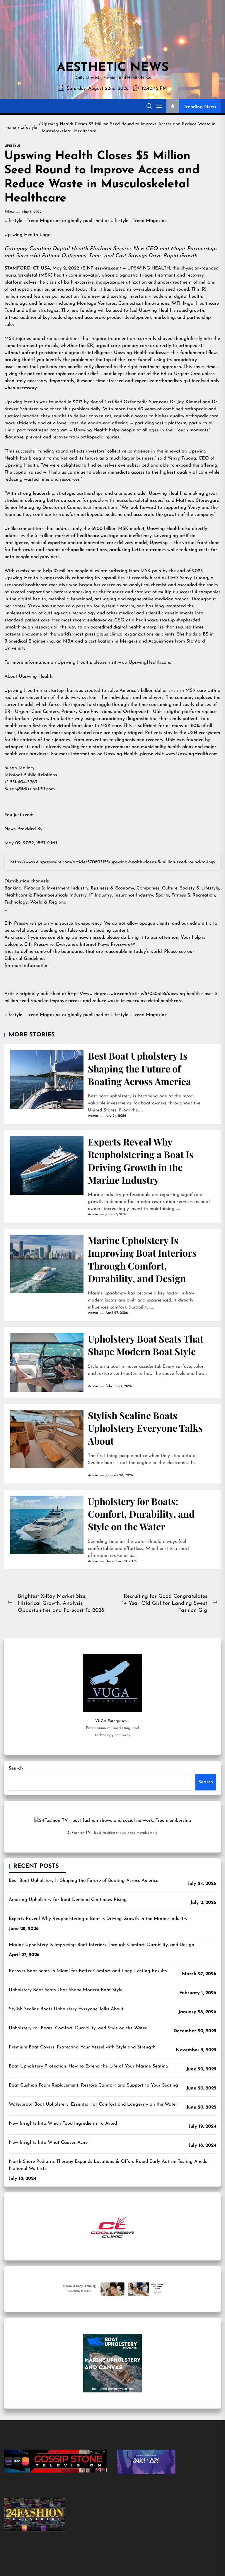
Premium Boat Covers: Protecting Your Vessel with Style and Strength (82, 2047)
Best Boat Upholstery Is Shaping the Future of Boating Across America (139, 1068)
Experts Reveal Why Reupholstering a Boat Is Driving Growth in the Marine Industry (141, 1161)
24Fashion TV (79, 1833)
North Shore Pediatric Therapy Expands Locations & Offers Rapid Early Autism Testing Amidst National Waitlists (109, 2165)
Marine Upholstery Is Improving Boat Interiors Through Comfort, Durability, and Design (142, 1259)
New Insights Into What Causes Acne (48, 2143)
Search (16, 1769)
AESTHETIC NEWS (113, 68)
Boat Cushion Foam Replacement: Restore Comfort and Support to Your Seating (93, 2085)
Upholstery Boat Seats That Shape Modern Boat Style (146, 1345)
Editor (9, 212)
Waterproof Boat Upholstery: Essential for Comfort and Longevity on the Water (93, 2104)
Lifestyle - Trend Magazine (33, 221)
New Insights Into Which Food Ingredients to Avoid (63, 2123)
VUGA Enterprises (111, 1721)
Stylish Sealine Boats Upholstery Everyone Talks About (145, 1428)
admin (93, 1116)
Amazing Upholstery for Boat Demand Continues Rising (68, 1900)
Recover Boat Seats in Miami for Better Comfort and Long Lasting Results (88, 1971)
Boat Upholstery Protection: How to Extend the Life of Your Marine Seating (89, 2066)
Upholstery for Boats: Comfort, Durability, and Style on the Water (141, 1514)
